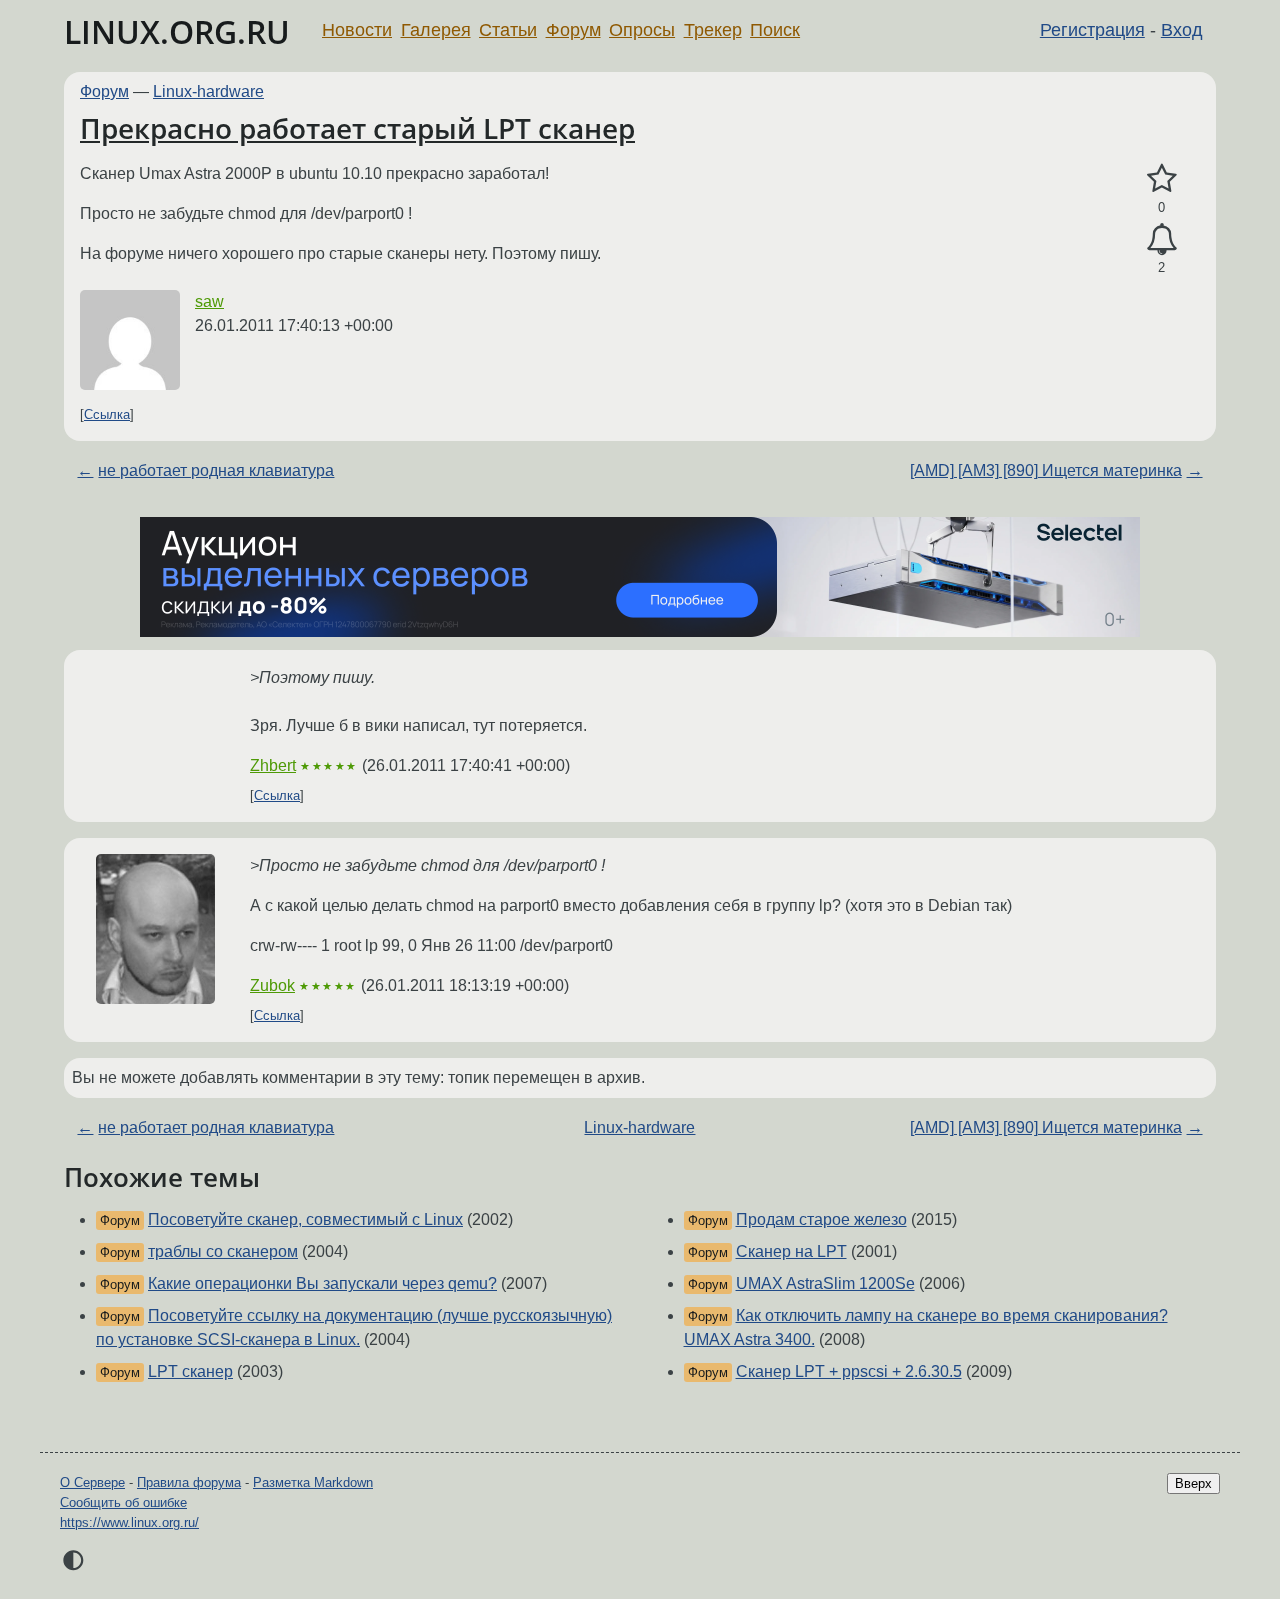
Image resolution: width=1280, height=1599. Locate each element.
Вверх (1193, 1483)
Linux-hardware (208, 91)
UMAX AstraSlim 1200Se (825, 1283)
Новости (357, 30)
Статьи (508, 30)
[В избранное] (1161, 179)
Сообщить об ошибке (123, 1502)
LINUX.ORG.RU (177, 31)
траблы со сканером (223, 1251)
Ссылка (107, 414)
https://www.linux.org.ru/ (129, 1522)
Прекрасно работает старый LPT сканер (357, 128)
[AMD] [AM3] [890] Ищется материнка (1046, 470)
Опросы (642, 30)
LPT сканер (190, 1371)
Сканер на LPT (791, 1251)
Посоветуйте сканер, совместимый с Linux (305, 1219)
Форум (573, 30)
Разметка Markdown (313, 1482)
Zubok (272, 985)
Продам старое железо (821, 1219)
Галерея (436, 30)
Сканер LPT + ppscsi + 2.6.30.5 (849, 1371)
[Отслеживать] (1161, 240)
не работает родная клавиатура (216, 470)
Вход (1182, 30)
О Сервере (92, 1482)
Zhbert (273, 765)
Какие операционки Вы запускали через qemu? (322, 1283)
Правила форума (189, 1482)
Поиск (775, 30)
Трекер (713, 30)
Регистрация (1092, 30)
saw (209, 301)
